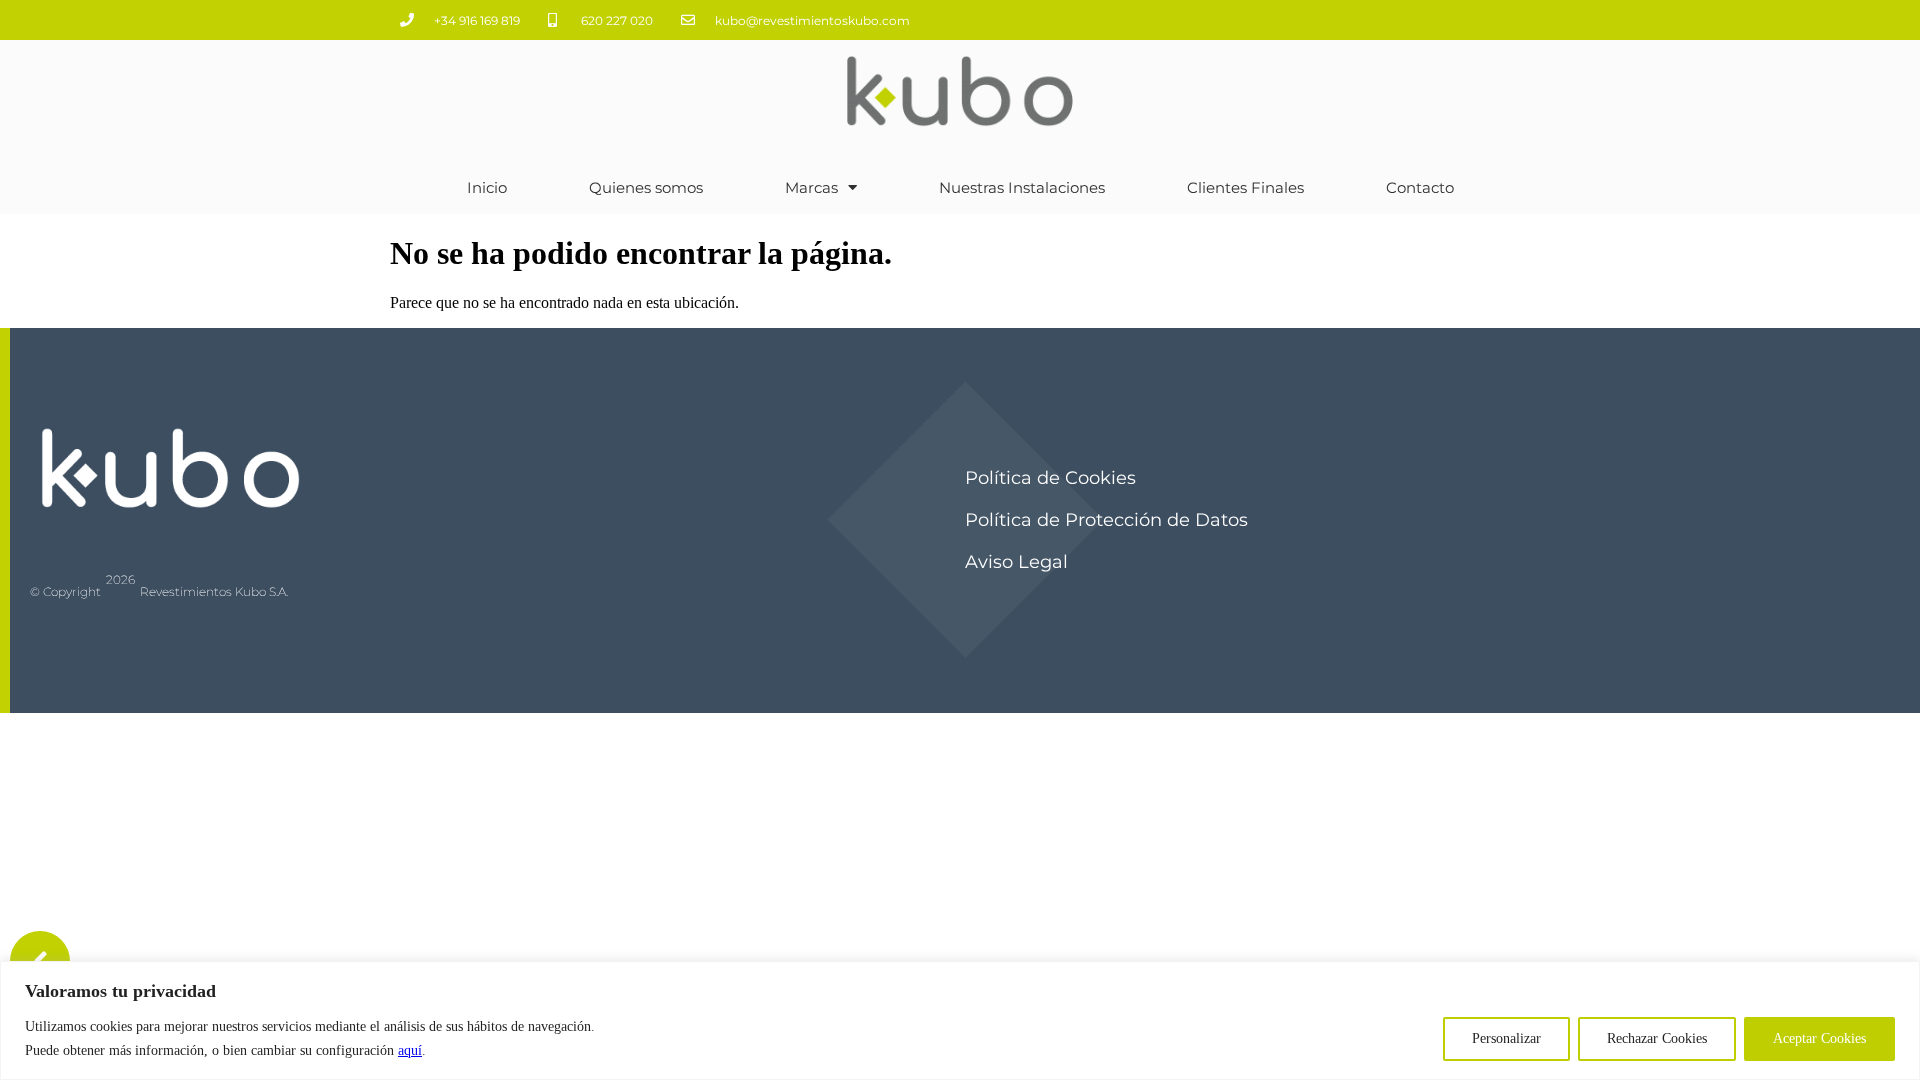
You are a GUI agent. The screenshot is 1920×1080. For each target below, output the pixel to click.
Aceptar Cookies (1819, 1038)
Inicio (487, 187)
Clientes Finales (1245, 187)
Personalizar (1506, 1038)
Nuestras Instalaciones (1022, 187)
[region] (960, 1020)
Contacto (1420, 187)
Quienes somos (646, 187)
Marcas (811, 187)
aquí (410, 1050)
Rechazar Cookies (1657, 1038)
